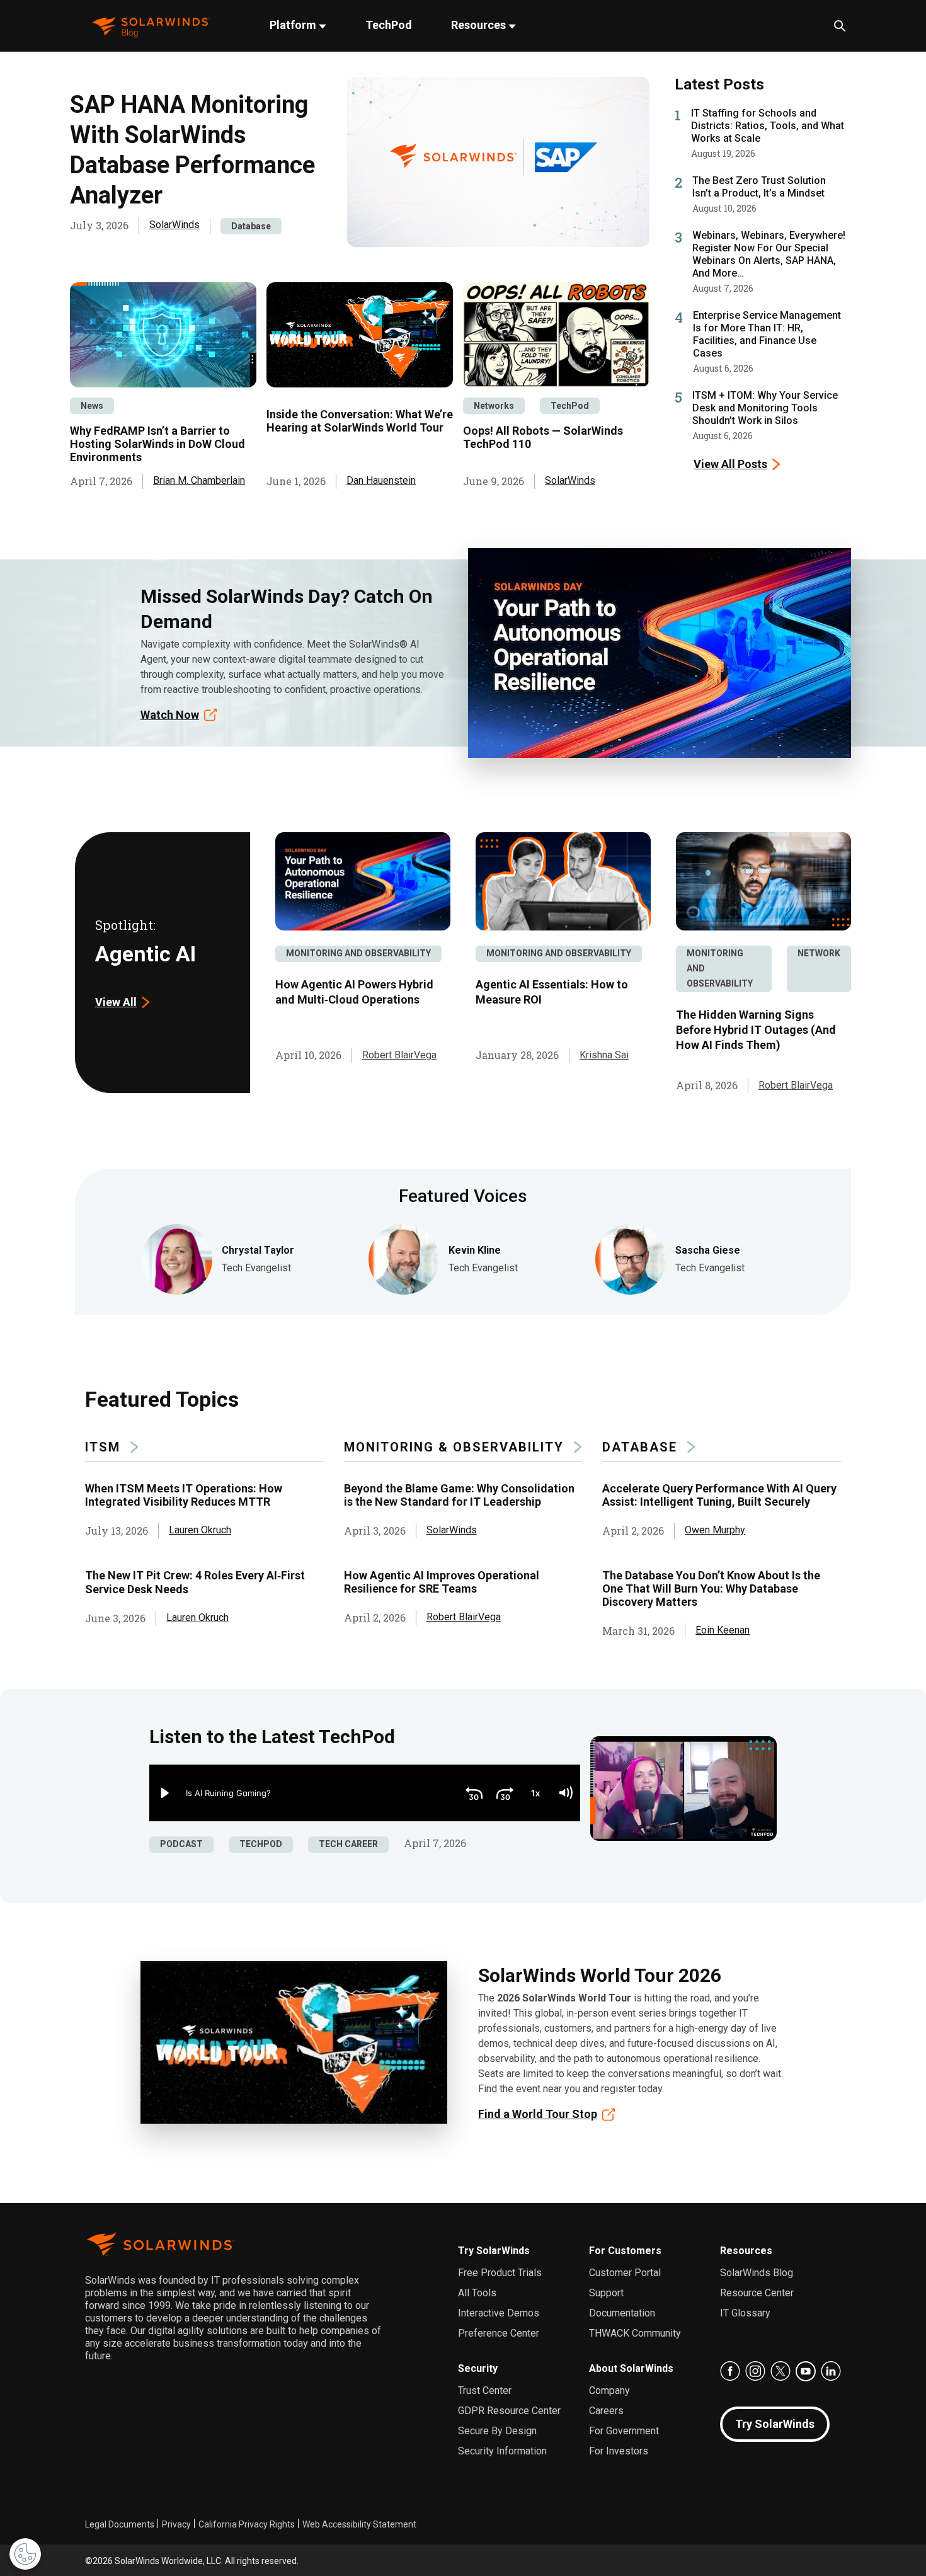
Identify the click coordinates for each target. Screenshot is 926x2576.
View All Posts (730, 464)
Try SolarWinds (494, 2251)
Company (609, 2390)
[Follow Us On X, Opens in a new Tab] (780, 2371)
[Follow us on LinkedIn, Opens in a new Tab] (831, 2371)
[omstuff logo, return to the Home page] (151, 26)
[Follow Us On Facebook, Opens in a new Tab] (730, 2371)
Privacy (176, 2524)
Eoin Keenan (723, 1630)
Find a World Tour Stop (538, 2114)
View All (116, 1002)
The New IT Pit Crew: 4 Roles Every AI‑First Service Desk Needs (195, 1582)
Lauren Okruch (200, 1530)
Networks (494, 406)
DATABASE (640, 1447)
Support (606, 2293)
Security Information (502, 2451)
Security (478, 2368)
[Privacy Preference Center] (25, 2554)
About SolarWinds (631, 2368)
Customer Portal (625, 2273)
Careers (606, 2411)
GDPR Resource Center (509, 2411)
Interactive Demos (499, 2313)
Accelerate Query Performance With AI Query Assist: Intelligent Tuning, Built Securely (719, 1495)
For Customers (625, 2251)
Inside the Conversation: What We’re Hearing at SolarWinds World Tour (360, 421)
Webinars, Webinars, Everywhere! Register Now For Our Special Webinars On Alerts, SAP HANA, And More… (769, 254)
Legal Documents (120, 2524)
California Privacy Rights (247, 2524)
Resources (480, 25)
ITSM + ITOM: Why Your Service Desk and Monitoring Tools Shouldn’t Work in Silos (765, 408)
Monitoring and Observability (358, 953)
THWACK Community (635, 2333)
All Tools (477, 2293)
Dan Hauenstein (381, 480)
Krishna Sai (604, 1055)
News (92, 406)
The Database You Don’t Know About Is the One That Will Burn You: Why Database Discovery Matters (711, 1589)
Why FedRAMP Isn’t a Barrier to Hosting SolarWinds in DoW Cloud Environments (157, 444)
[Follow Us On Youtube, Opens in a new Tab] (806, 2371)
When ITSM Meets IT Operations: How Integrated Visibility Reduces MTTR (184, 1495)
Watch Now (170, 715)
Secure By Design (497, 2431)
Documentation (622, 2313)
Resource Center (757, 2293)
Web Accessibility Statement (359, 2524)
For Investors (619, 2451)
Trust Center (485, 2390)
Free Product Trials (500, 2273)
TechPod (389, 25)
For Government (624, 2431)
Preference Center (499, 2333)
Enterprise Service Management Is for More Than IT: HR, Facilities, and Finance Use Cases (767, 334)
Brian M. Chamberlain (199, 480)
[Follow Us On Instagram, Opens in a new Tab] (755, 2371)
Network (819, 953)
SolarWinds (174, 225)
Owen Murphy (715, 1530)
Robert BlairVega (399, 1055)
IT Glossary (745, 2313)
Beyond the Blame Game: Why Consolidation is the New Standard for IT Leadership (459, 1495)
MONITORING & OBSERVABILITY (454, 1447)
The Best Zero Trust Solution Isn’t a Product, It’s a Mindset (759, 187)
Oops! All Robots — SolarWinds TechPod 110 (543, 437)
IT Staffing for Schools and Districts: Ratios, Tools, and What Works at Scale (768, 126)
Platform (294, 25)
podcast (181, 1844)
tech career (348, 1844)
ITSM (103, 1447)
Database (251, 226)
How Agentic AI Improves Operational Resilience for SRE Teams (442, 1582)
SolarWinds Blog (757, 2273)
